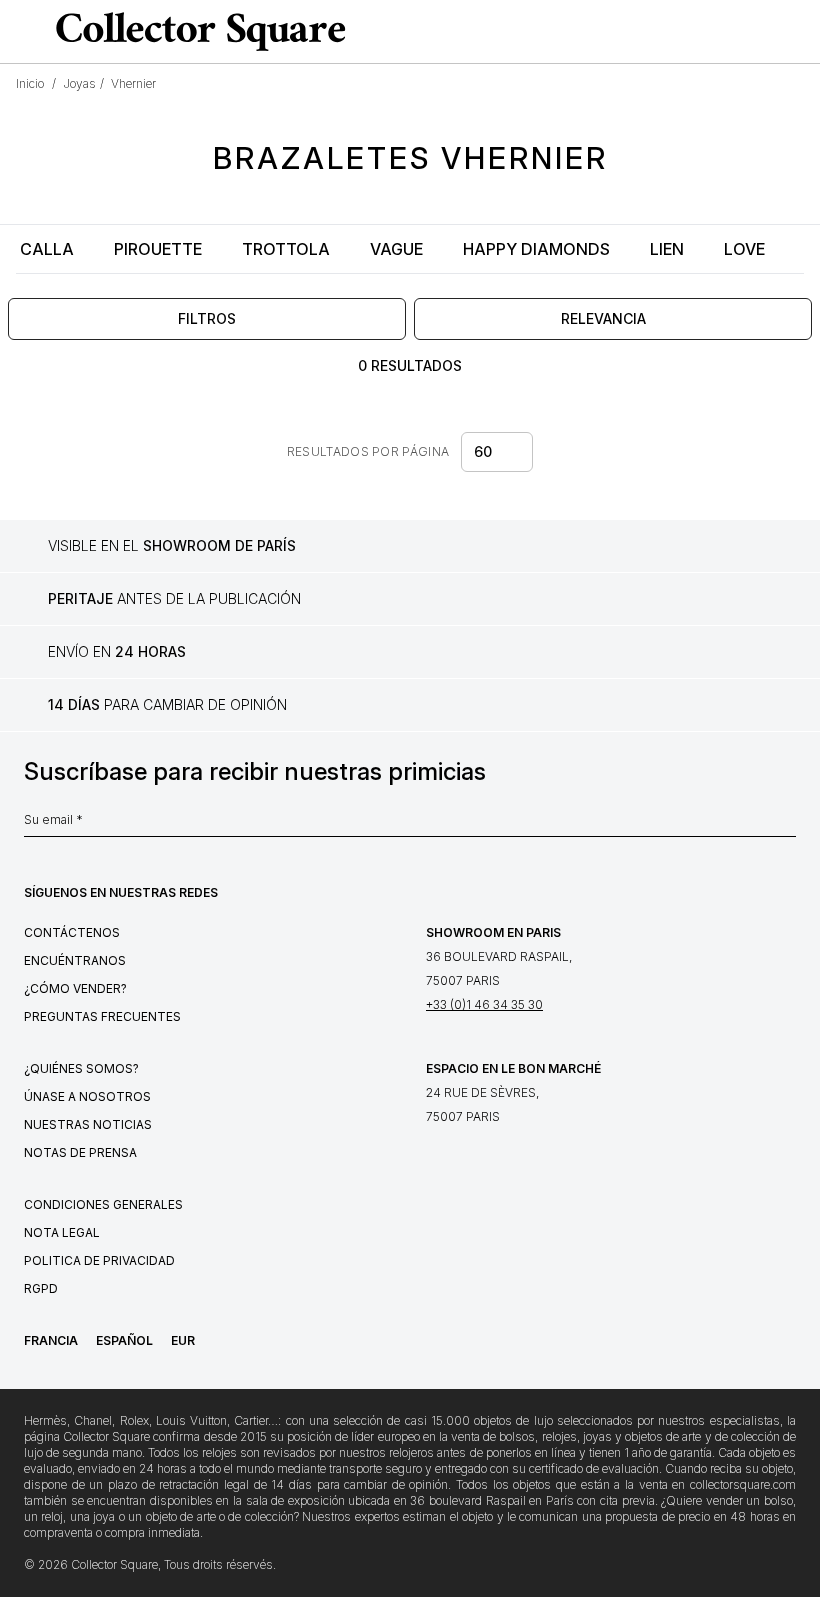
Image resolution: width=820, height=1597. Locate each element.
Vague (396, 249)
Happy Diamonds (536, 249)
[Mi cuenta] (798, 32)
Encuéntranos (75, 960)
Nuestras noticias (88, 1124)
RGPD (41, 1288)
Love (744, 249)
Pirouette (158, 249)
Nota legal (62, 1232)
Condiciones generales (103, 1204)
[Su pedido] (764, 32)
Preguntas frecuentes (102, 1016)
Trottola (286, 249)
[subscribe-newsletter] (786, 825)
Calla (47, 249)
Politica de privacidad (99, 1260)
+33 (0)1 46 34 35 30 (484, 1004)
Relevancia (603, 318)
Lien (667, 249)
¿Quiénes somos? (81, 1068)
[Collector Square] (196, 31)
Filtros (207, 318)
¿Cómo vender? (75, 988)
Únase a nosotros (87, 1096)
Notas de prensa (80, 1152)
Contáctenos (72, 932)
